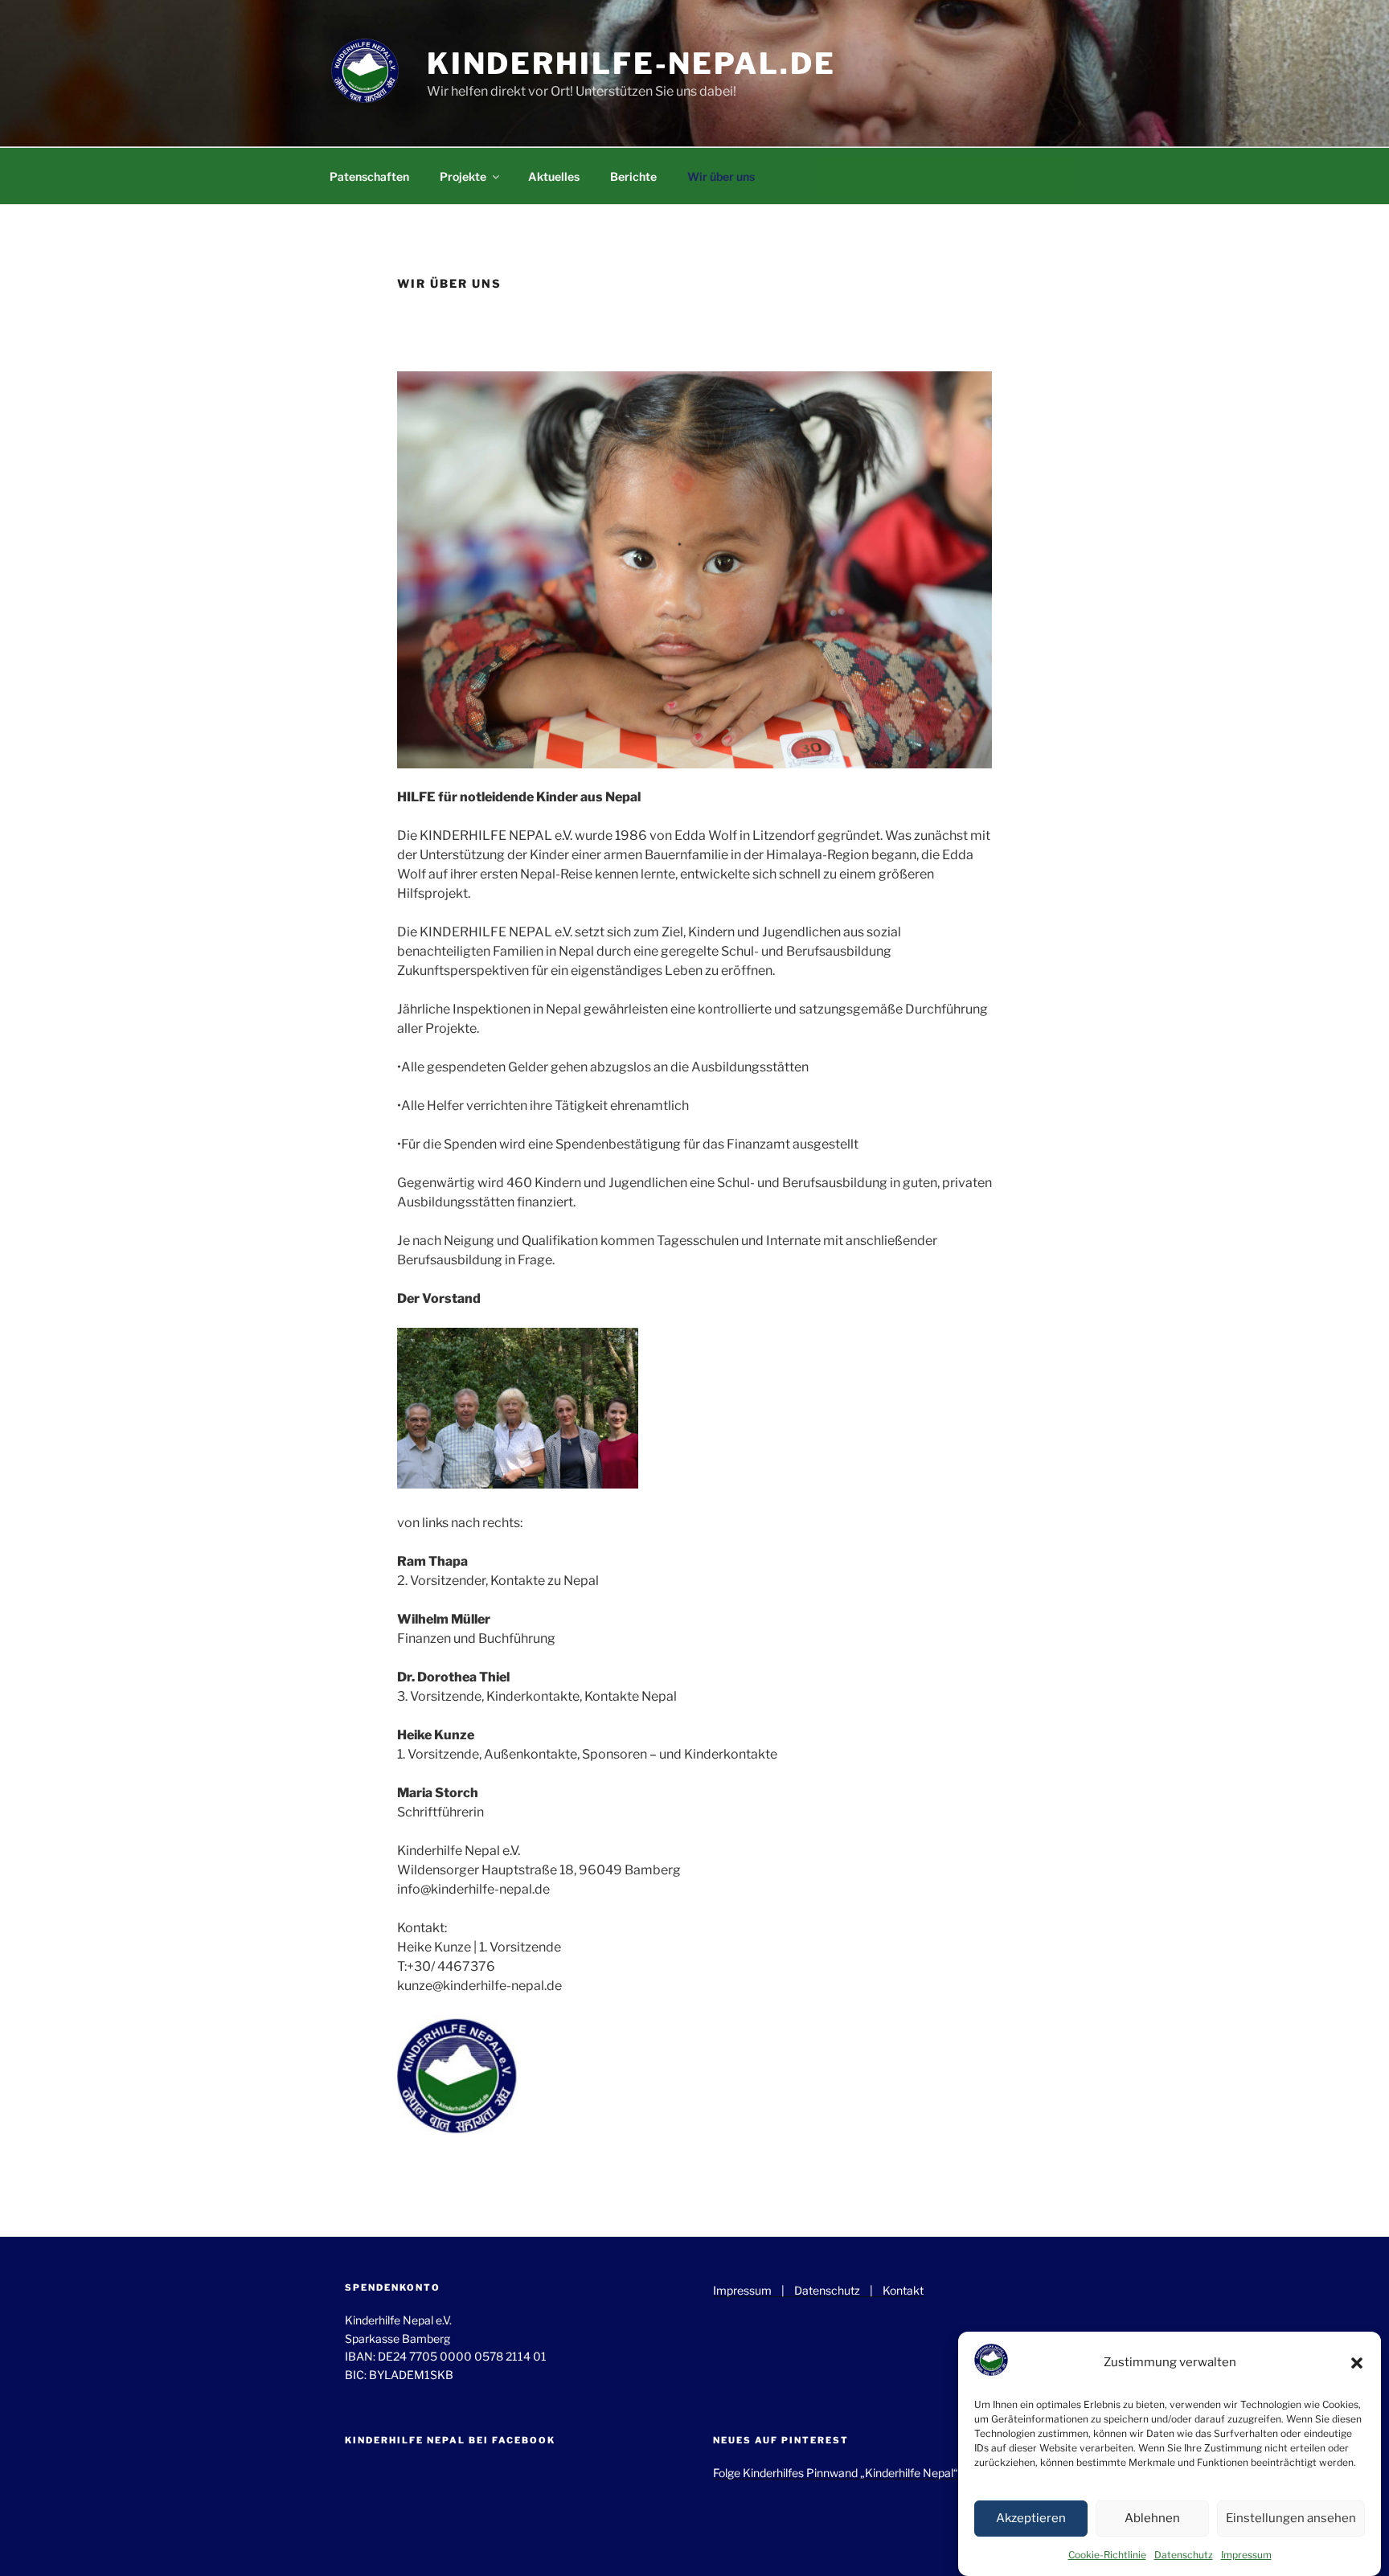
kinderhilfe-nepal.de (631, 63)
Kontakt (903, 2290)
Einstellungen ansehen (1291, 2519)
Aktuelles (554, 176)
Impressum (1246, 2555)
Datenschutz (1184, 2555)
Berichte (633, 176)
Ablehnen (1152, 2519)
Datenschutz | (838, 2290)
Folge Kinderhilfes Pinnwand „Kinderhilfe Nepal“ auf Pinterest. (871, 2473)
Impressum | (754, 2290)
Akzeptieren (1031, 2519)
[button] (1357, 2363)
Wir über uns (721, 176)
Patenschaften (369, 176)
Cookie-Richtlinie (1107, 2555)
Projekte (463, 176)
